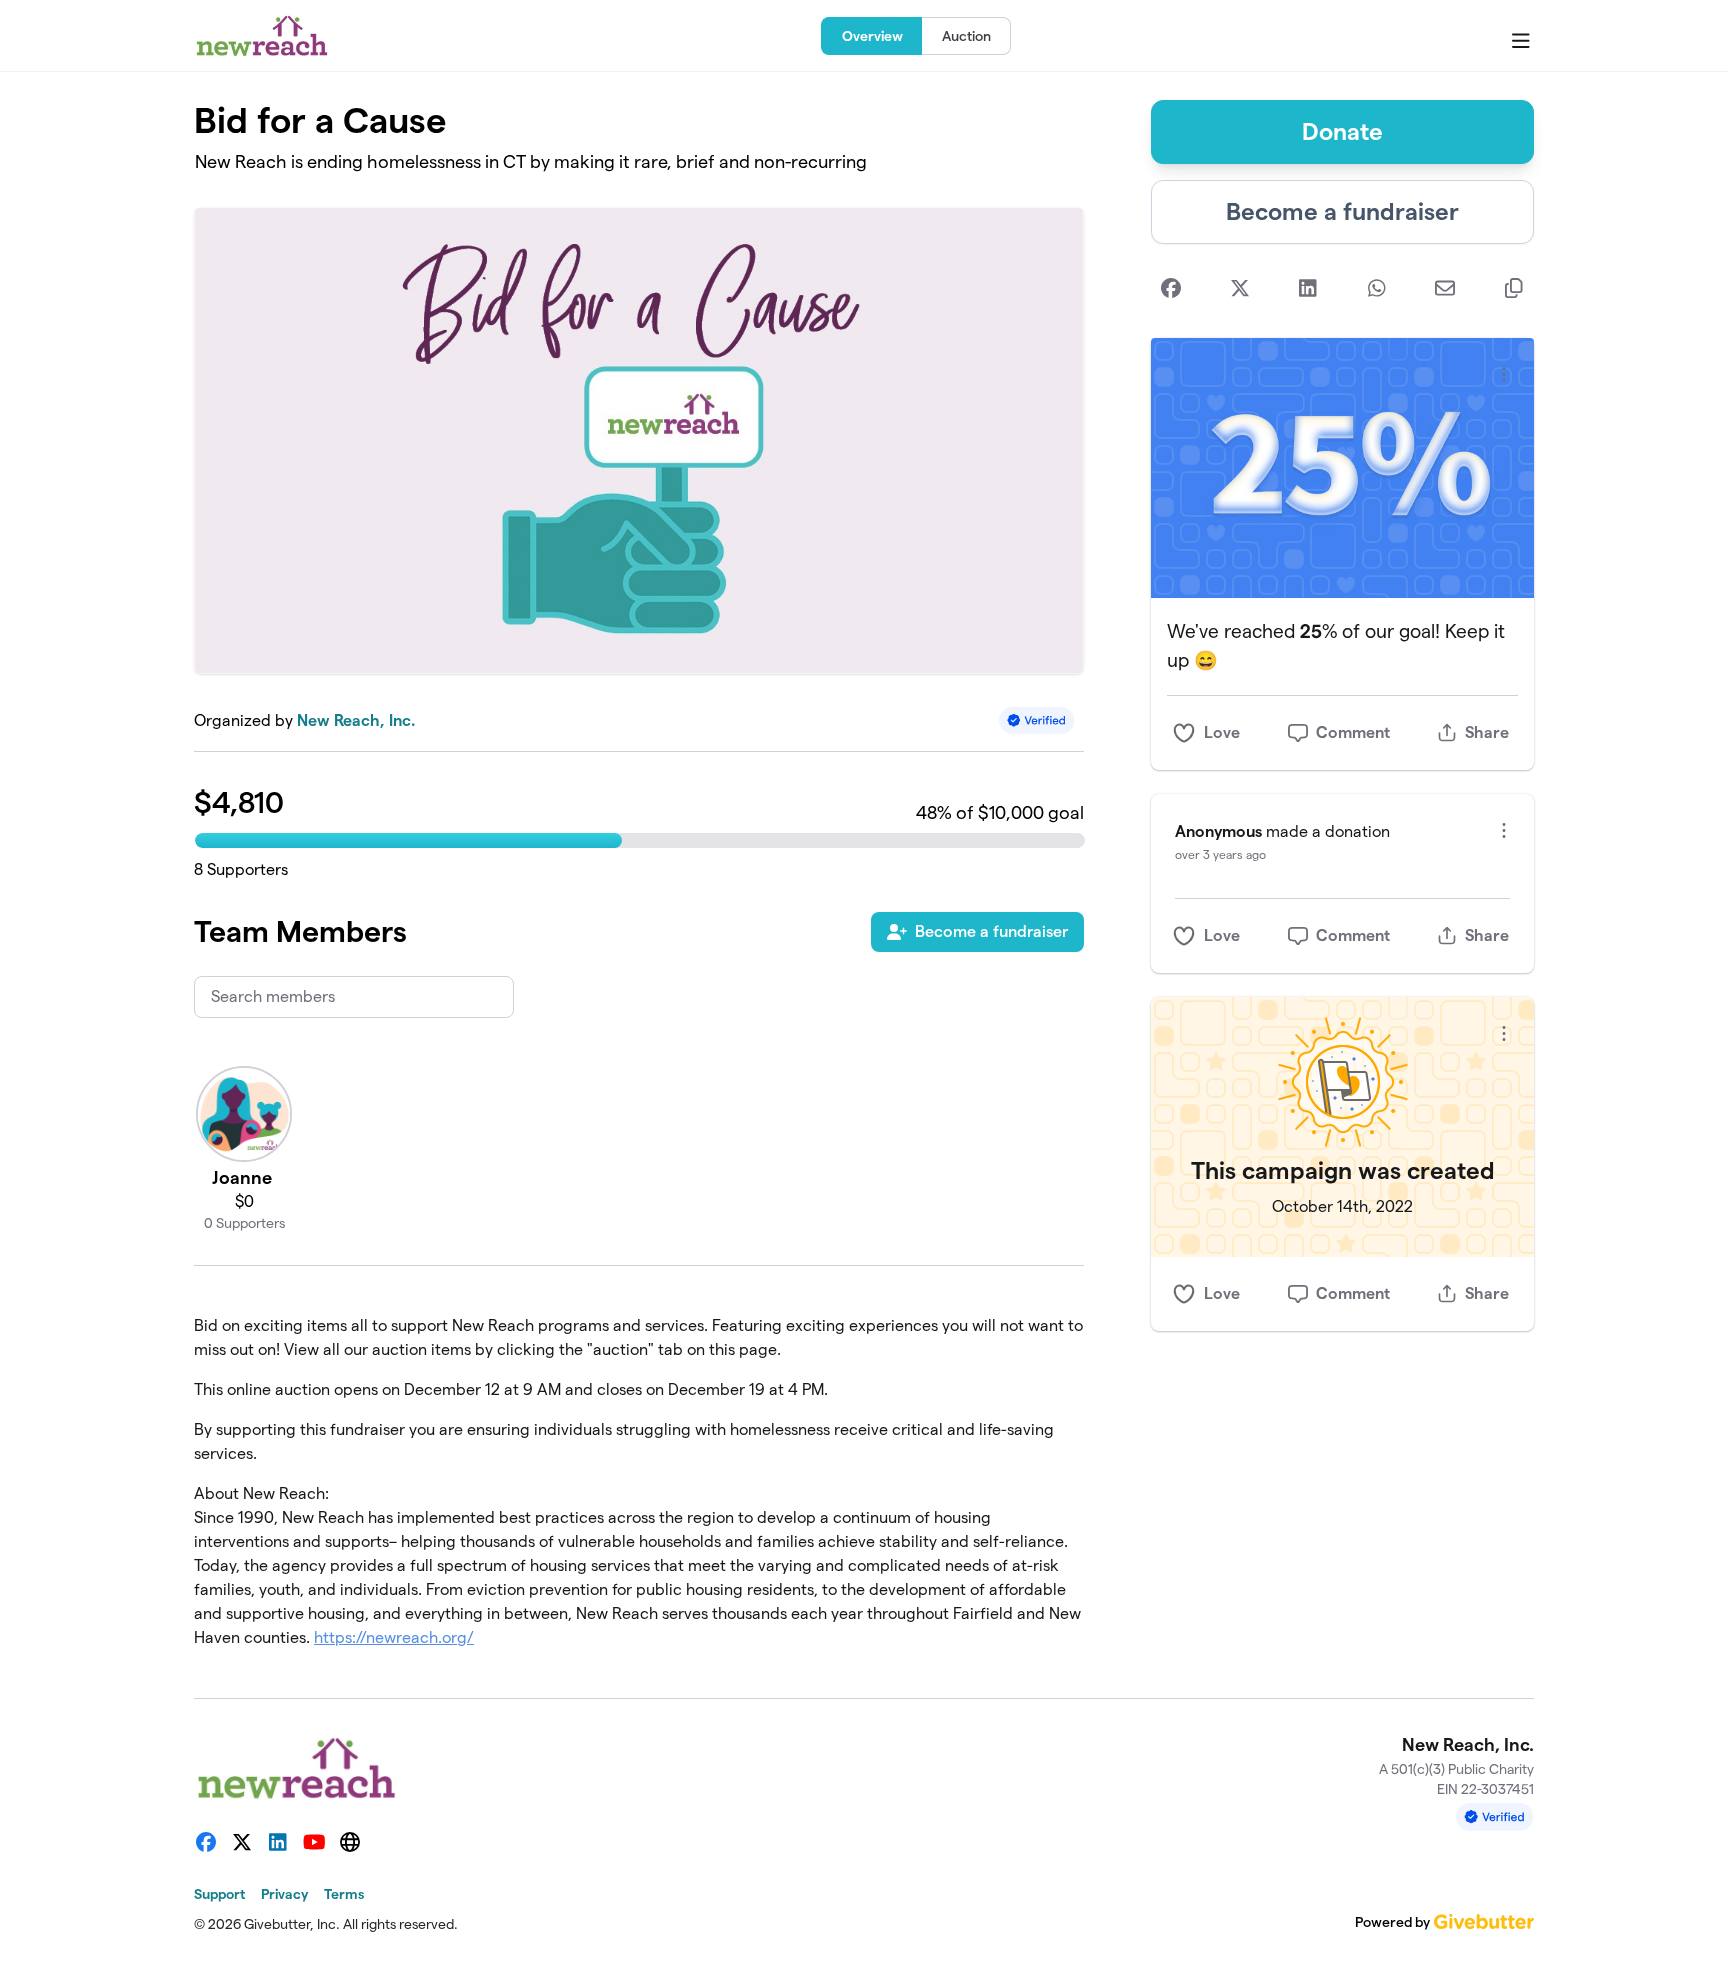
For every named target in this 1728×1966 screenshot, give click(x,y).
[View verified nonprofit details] (1037, 720)
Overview (872, 36)
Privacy (284, 1894)
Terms (344, 1894)
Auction (966, 36)
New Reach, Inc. (356, 720)
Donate (1342, 131)
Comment (1353, 732)
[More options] (1504, 374)
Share (1487, 732)
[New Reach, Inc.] (263, 36)
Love (1222, 732)
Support (219, 1894)
